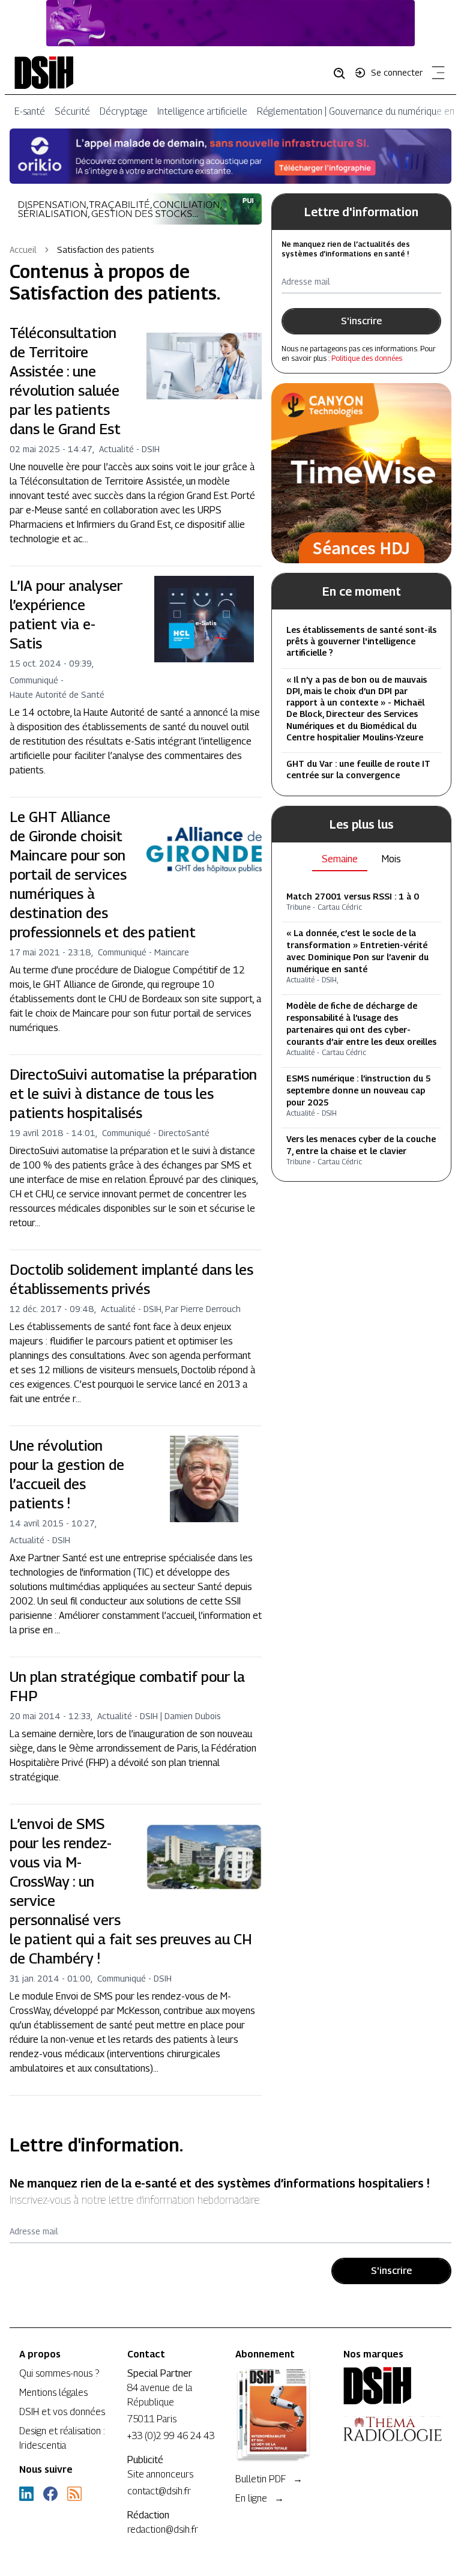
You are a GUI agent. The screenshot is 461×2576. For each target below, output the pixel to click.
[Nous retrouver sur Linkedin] (26, 2494)
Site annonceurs (160, 2474)
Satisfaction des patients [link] (106, 249)
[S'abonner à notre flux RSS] (74, 2494)
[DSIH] (393, 2386)
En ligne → (260, 2498)
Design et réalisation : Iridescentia (62, 2438)
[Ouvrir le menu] (436, 75)
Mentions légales (53, 2393)
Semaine (340, 859)
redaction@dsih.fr (163, 2529)
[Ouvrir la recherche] (343, 73)
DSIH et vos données (62, 2412)
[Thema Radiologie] (393, 2429)
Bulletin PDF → (269, 2479)
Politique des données (367, 358)
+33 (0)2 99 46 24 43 (171, 2436)
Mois (391, 859)
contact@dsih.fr (159, 2491)
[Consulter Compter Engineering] (230, 23)
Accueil (23, 249)
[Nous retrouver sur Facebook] (50, 2494)
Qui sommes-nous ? (59, 2373)
